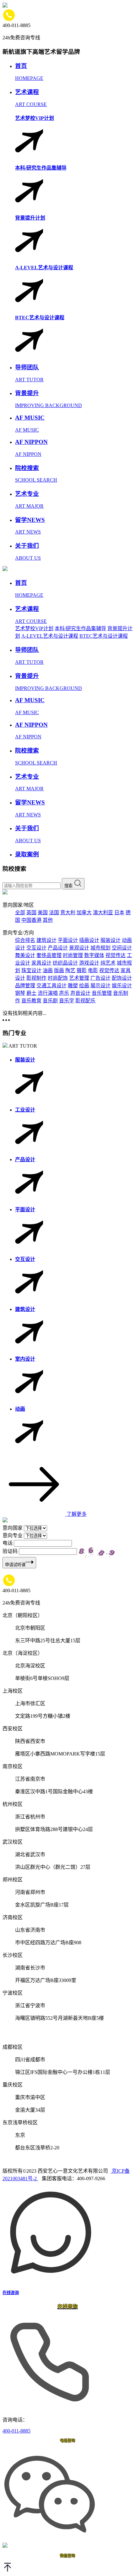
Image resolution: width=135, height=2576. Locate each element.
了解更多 (76, 1514)
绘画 (84, 986)
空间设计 (122, 948)
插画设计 (89, 940)
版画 (59, 970)
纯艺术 (108, 963)
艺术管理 (79, 978)
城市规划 (100, 948)
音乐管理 (102, 993)
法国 (54, 913)
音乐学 (67, 1001)
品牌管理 (25, 986)
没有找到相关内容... (24, 1013)
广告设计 (100, 978)
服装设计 (111, 940)
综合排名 (25, 940)
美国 (43, 913)
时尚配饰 (58, 978)
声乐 (64, 993)
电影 (93, 970)
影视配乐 (85, 1001)
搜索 (69, 886)
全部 (20, 913)
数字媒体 (94, 955)
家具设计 (41, 963)
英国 (31, 913)
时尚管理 (73, 955)
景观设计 (79, 948)
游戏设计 (89, 963)
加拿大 (84, 913)
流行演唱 (48, 993)
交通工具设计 (51, 986)
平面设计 (68, 940)
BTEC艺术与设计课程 (104, 636)
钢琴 (20, 993)
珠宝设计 (31, 970)
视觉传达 (116, 955)
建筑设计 (46, 940)
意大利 (68, 913)
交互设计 (36, 948)
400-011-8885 (16, 2431)
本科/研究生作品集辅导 (80, 628)
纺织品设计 (65, 963)
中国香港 (31, 920)
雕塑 (73, 986)
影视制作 (36, 978)
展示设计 (100, 986)
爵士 (31, 993)
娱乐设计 (122, 986)
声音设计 (80, 993)
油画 (48, 970)
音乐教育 (31, 1001)
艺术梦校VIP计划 (34, 628)
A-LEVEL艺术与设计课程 (50, 636)
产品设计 (58, 948)
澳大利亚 (103, 913)
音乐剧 (50, 1001)
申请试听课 (15, 1565)
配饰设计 (122, 978)
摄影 (82, 970)
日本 (119, 913)
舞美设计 (25, 955)
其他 (48, 920)
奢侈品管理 (49, 955)
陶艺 (70, 970)
